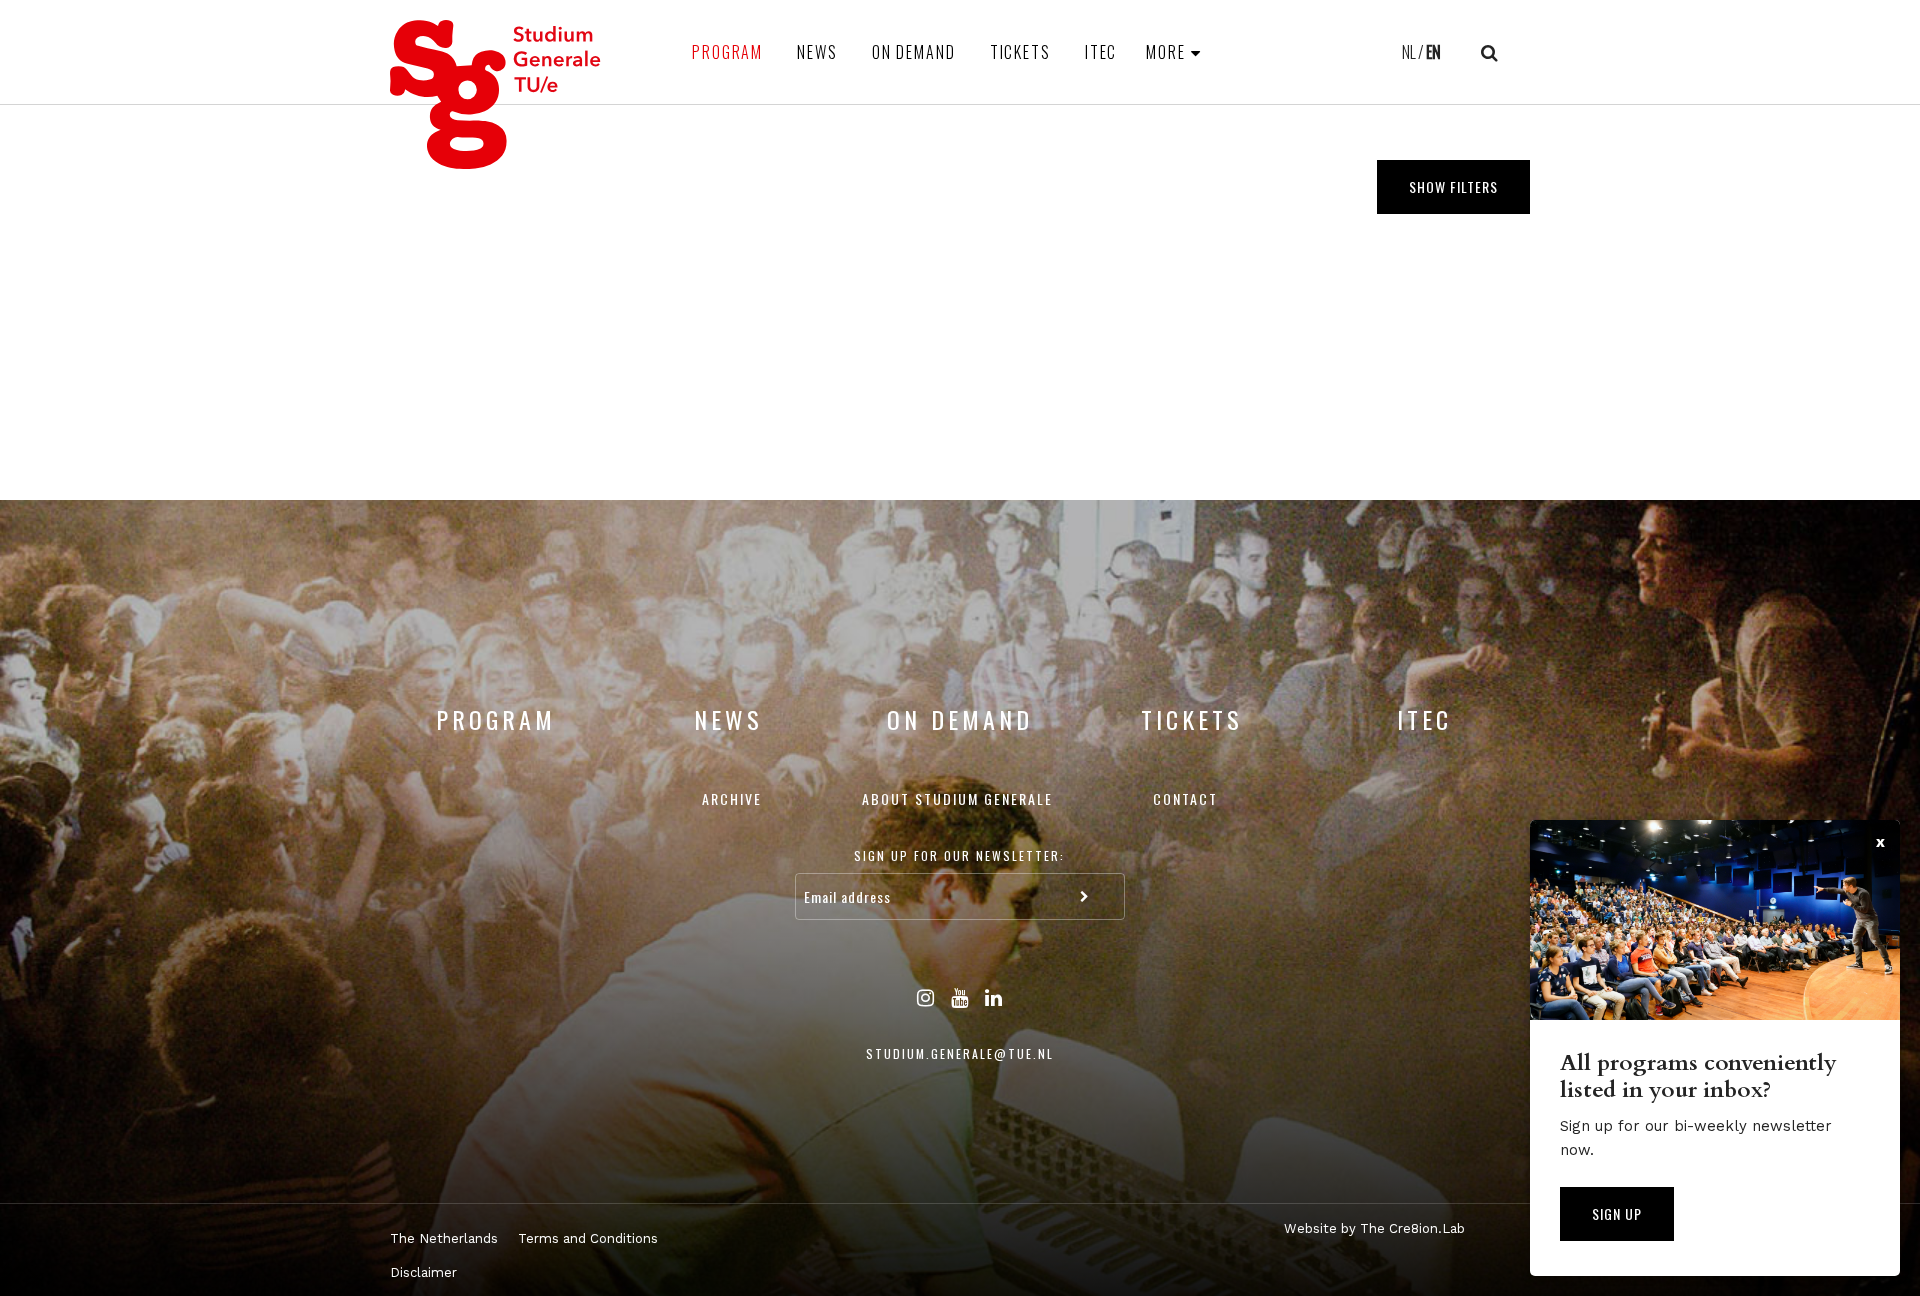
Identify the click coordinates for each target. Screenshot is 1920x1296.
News (817, 52)
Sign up (1617, 1213)
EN (1433, 52)
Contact (1185, 798)
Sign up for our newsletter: (959, 855)
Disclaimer (423, 1272)
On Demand (914, 52)
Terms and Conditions (588, 1238)
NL (1409, 52)
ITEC (1101, 52)
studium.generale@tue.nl (960, 1053)
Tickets (1020, 52)
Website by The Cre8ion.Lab (1374, 1228)
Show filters (1453, 186)
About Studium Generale (957, 798)
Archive (732, 798)
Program (727, 52)
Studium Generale (496, 94)
